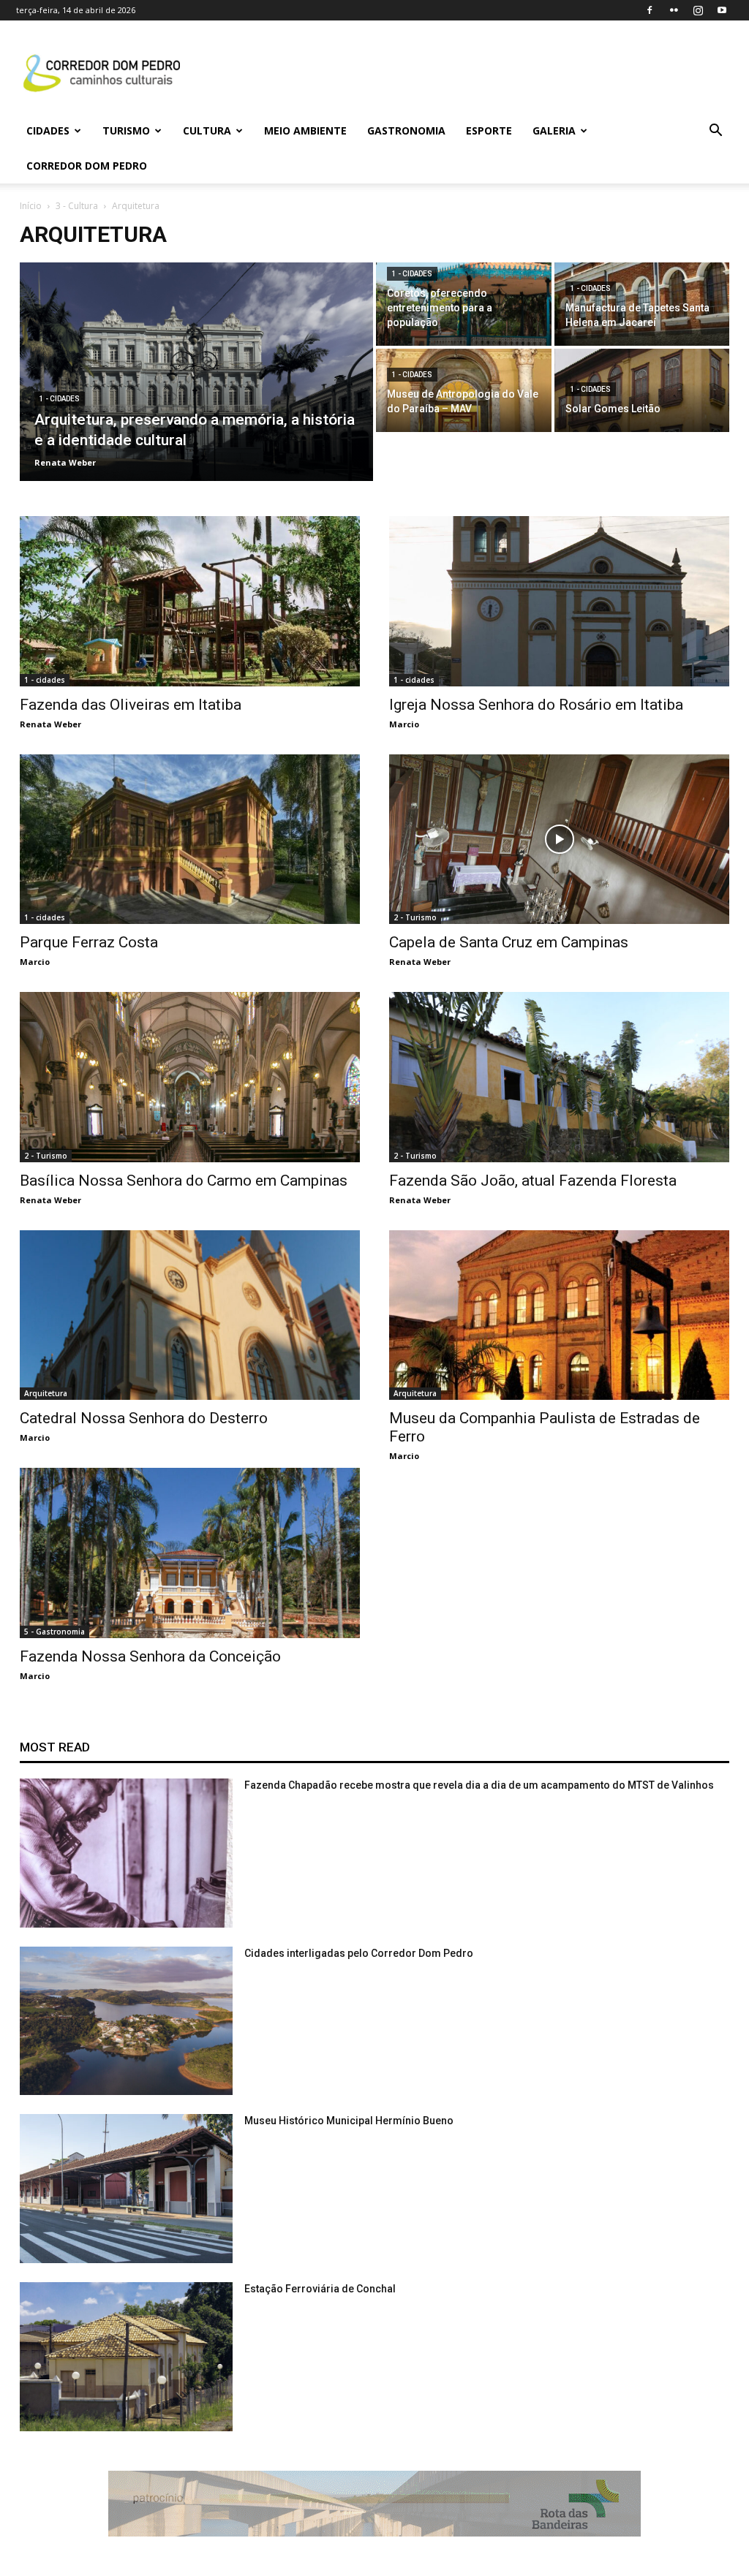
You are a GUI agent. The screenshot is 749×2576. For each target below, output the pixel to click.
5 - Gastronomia (54, 1632)
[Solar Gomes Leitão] (642, 390)
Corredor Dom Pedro (87, 166)
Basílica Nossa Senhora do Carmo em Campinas (184, 1181)
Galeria (554, 130)
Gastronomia (406, 130)
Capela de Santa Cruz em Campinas (509, 942)
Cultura (207, 130)
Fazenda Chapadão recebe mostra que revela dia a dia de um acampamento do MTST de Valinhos (479, 1785)
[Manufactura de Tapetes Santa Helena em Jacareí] (642, 304)
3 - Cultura (77, 206)
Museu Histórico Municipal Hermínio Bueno (349, 2121)
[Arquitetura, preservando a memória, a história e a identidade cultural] (196, 372)
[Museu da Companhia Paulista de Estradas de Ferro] (559, 1315)
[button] (715, 132)
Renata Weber (50, 724)
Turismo (126, 130)
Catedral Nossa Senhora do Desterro (144, 1418)
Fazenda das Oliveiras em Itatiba (131, 705)
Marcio (404, 724)
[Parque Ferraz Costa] (190, 840)
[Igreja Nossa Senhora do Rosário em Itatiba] (559, 601)
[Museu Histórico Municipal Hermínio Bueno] (126, 2189)
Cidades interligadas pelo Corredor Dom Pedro (359, 1953)
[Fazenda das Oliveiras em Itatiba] (190, 601)
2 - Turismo (415, 917)
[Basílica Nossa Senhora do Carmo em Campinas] (190, 1077)
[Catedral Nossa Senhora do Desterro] (190, 1315)
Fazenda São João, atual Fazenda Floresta (533, 1181)
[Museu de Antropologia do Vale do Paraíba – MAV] (464, 390)
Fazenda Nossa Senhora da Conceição (150, 1656)
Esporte (489, 130)
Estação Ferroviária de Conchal (320, 2289)
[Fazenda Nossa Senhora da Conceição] (190, 1553)
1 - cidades (60, 399)
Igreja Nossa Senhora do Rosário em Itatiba (536, 705)
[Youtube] (722, 10)
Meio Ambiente (305, 130)
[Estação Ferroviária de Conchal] (126, 2357)
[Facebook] (650, 10)
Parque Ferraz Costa (89, 942)
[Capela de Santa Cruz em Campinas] (559, 840)
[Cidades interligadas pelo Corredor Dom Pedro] (126, 2021)
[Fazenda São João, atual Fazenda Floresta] (559, 1077)
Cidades (48, 130)
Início (31, 206)
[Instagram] (698, 10)
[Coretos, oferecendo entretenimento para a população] (464, 304)
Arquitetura (46, 1393)
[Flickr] (674, 10)
